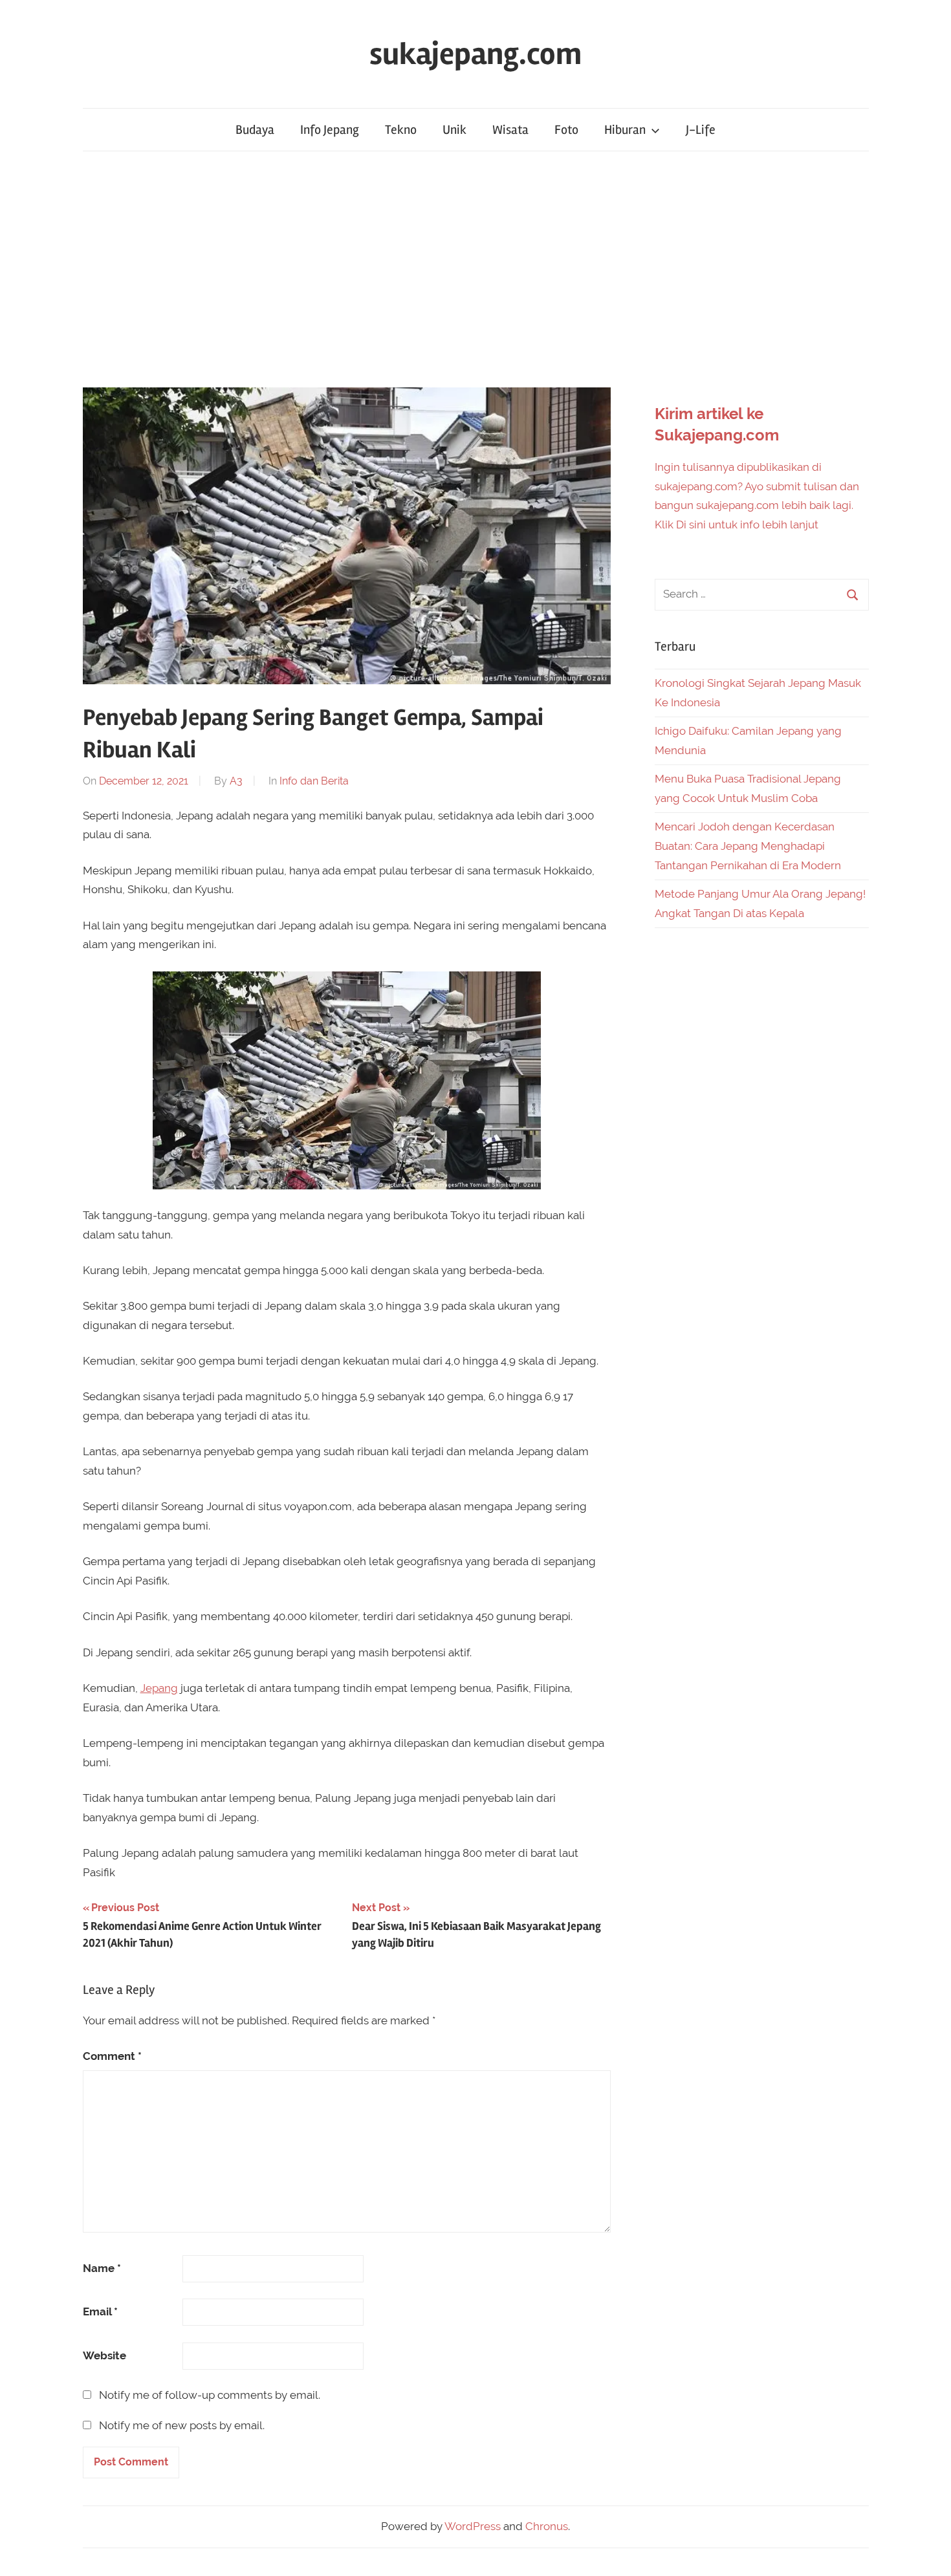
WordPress (473, 2526)
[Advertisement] (475, 269)
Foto (566, 130)
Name (102, 2268)
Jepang (159, 1688)
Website (104, 2355)
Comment (112, 2056)
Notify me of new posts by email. (182, 2425)
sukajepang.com (475, 54)
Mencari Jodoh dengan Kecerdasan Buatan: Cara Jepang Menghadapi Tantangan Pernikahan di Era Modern (748, 846)
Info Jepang (330, 130)
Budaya (255, 130)
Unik (454, 130)
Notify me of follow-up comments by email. (210, 2395)
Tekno (401, 130)
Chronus (547, 2526)
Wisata (510, 130)
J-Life (701, 130)
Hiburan (625, 130)
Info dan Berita (314, 781)
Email (100, 2311)
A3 (236, 781)
